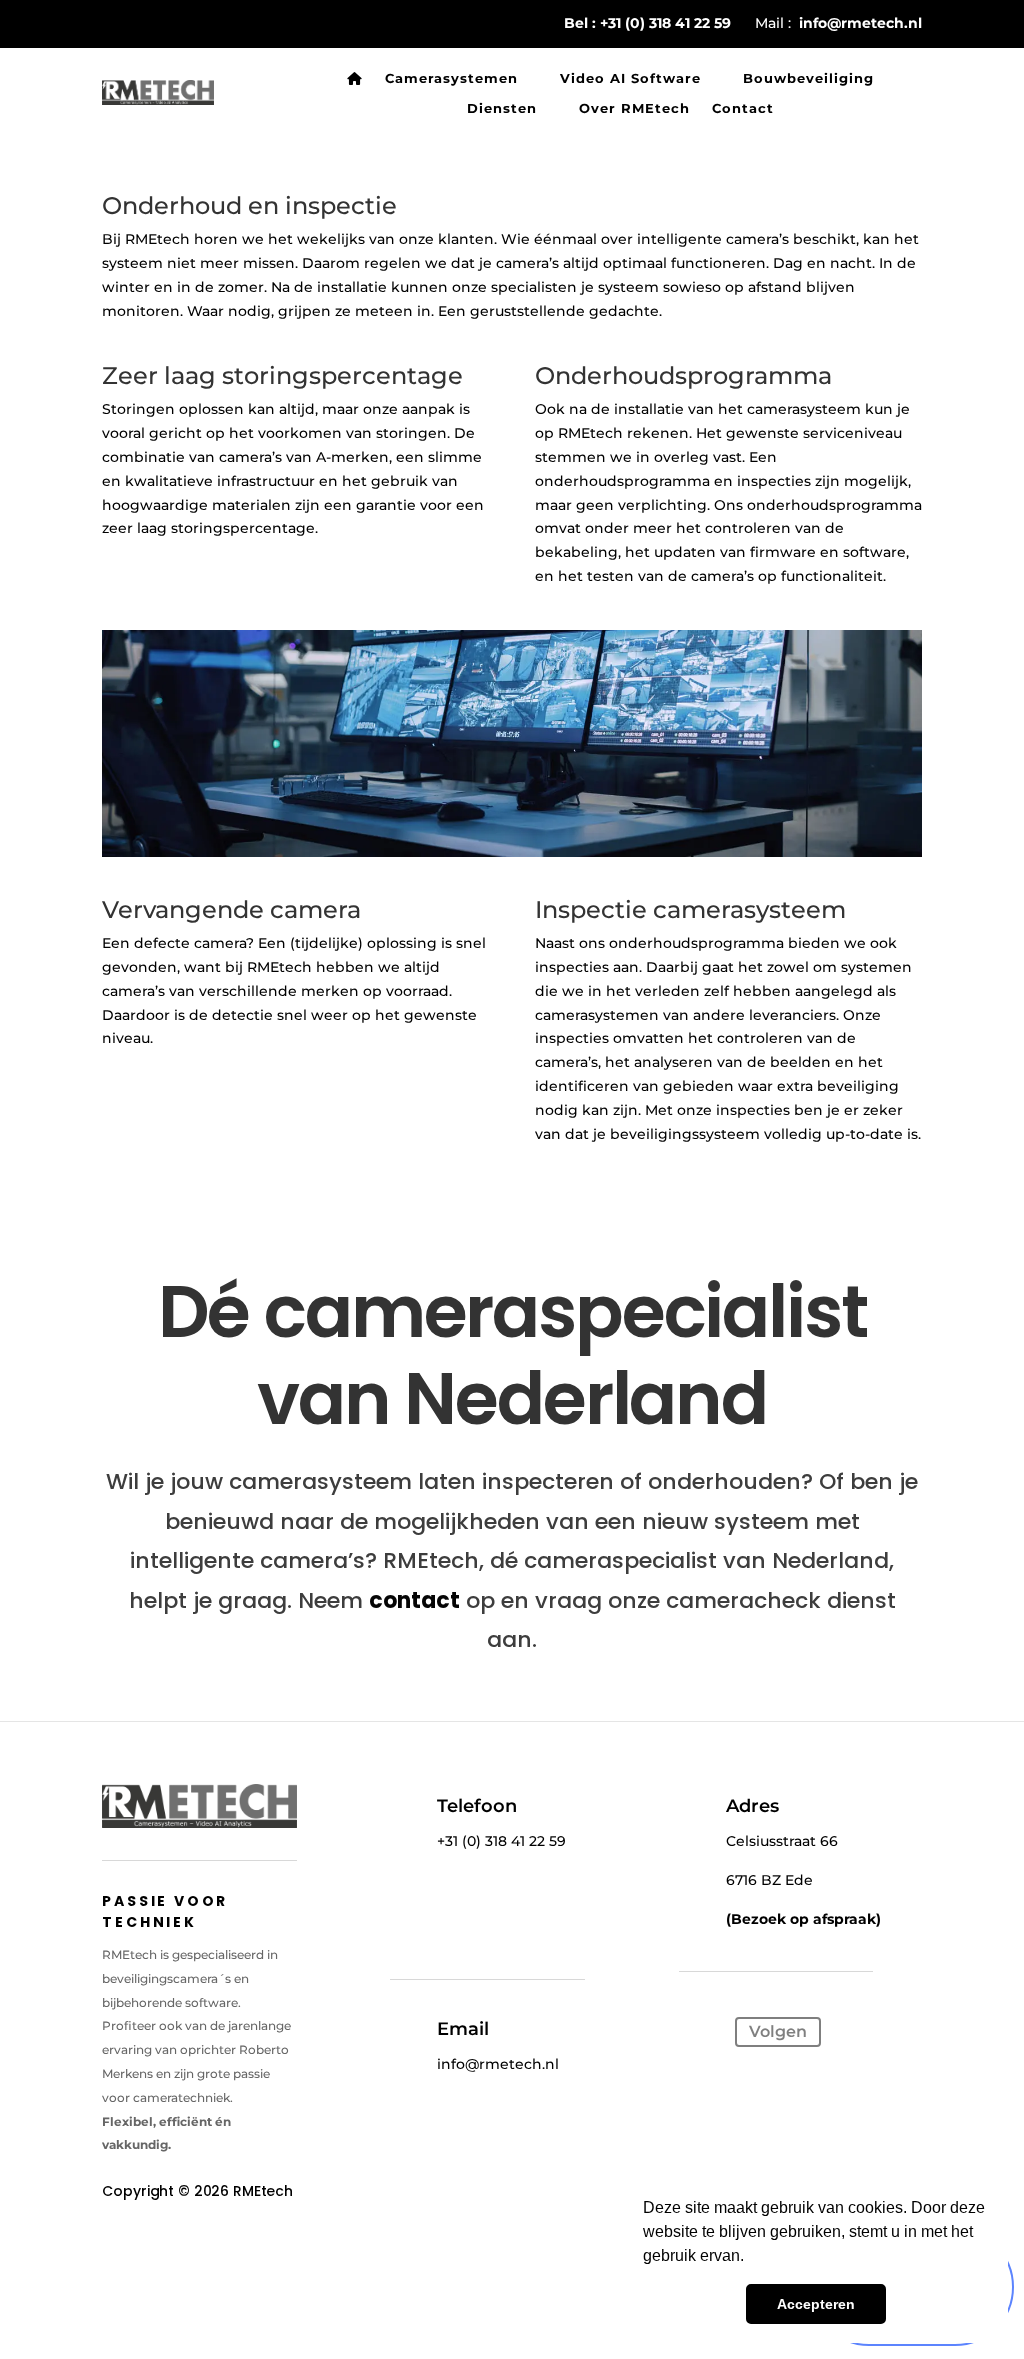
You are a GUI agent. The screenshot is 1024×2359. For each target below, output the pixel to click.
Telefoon (477, 1806)
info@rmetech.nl (860, 23)
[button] (751, 2258)
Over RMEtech (634, 108)
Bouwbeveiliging (808, 78)
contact (414, 1600)
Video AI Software (630, 78)
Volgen (778, 2031)
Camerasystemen (451, 78)
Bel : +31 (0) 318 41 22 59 (647, 23)
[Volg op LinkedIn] (703, 2034)
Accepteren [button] (816, 2304)
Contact (743, 108)
